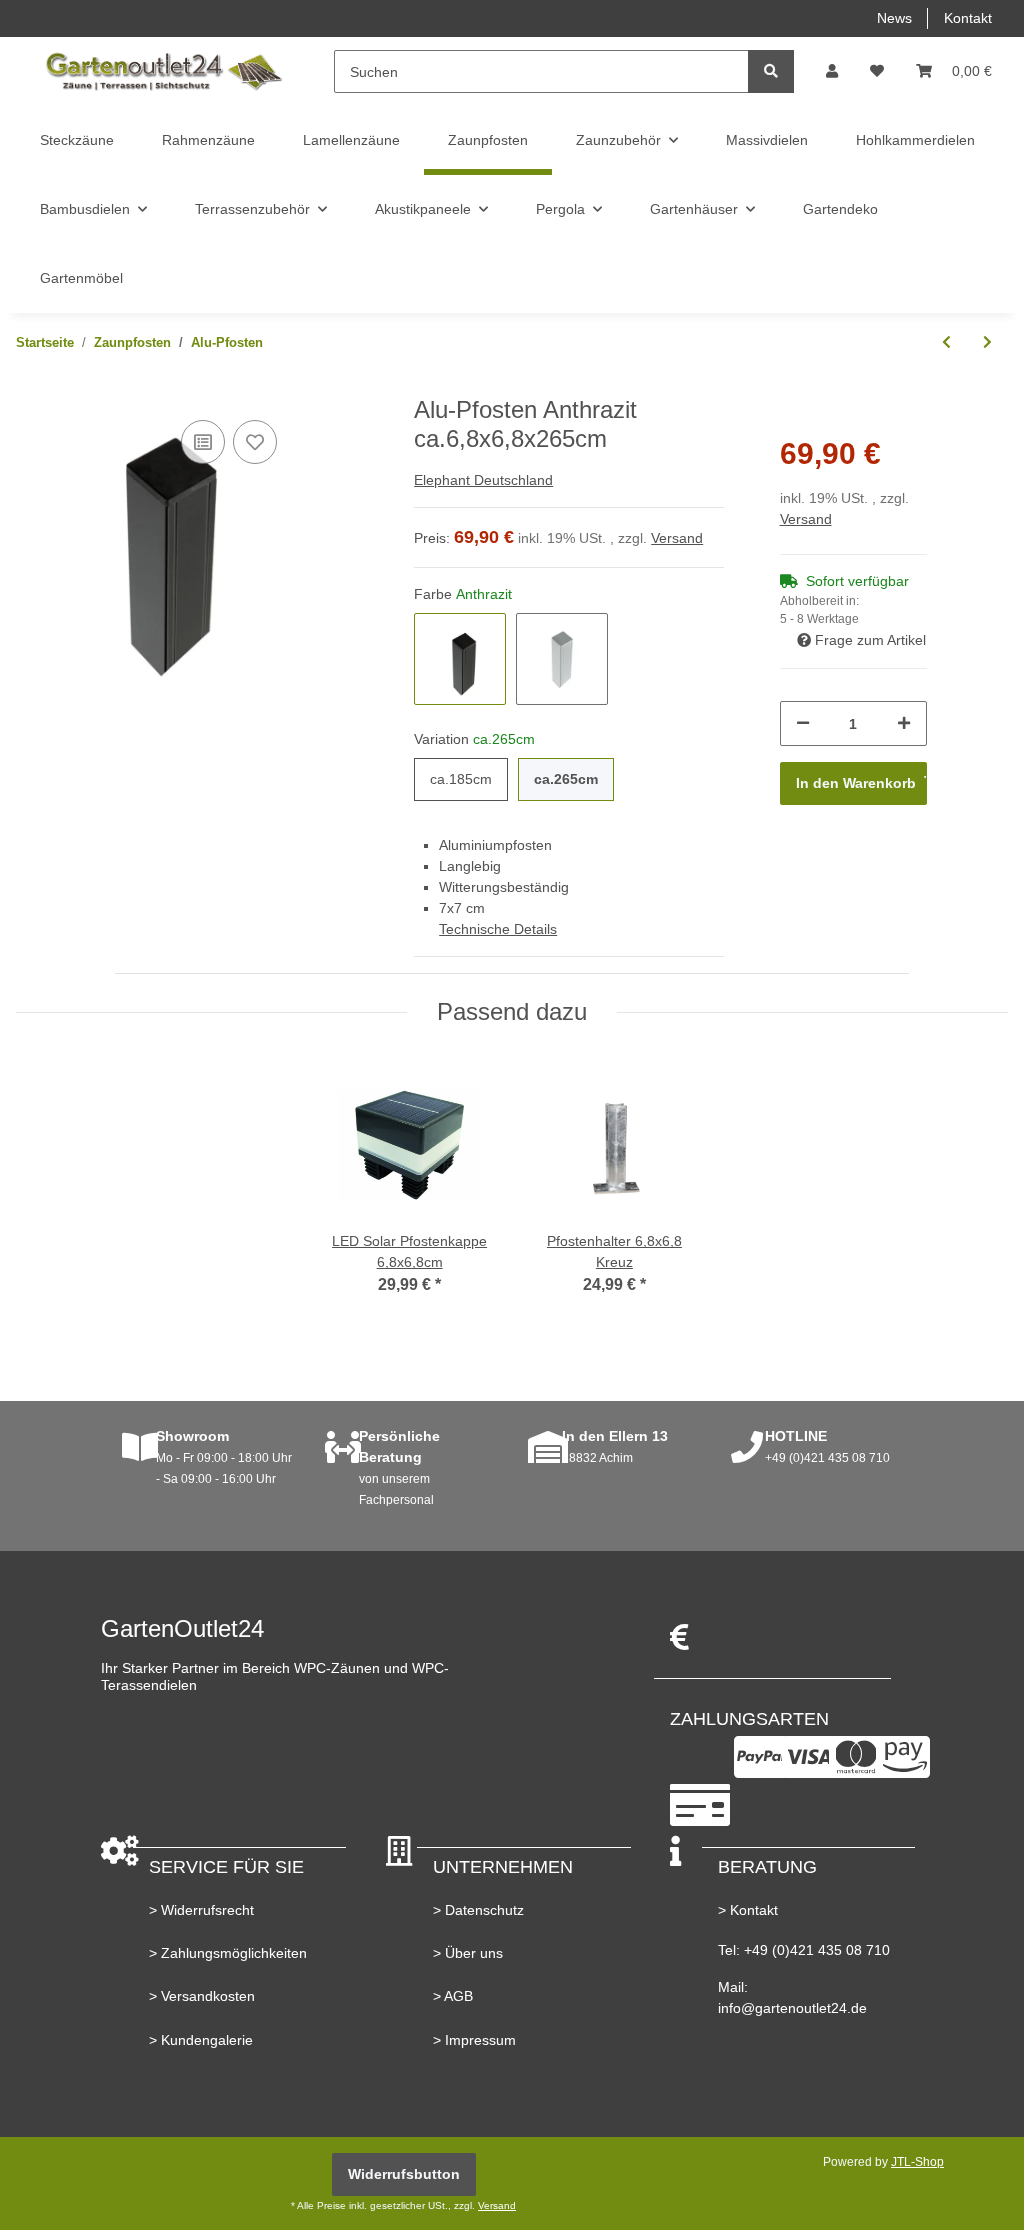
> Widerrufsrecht (201, 1910)
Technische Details (498, 929)
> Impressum (474, 2040)
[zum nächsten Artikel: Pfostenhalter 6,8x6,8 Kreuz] (987, 342)
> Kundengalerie (201, 2040)
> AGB (453, 1996)
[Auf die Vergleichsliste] (203, 442)
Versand (677, 538)
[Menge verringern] (803, 723)
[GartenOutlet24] (163, 71)
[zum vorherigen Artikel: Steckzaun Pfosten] (946, 342)
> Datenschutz (478, 1910)
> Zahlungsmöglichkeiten (228, 1953)
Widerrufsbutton (404, 2174)
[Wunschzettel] (877, 71)
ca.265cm (566, 779)
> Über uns (468, 1953)
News (894, 18)
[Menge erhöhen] (904, 723)
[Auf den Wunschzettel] (255, 442)
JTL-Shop (917, 2162)
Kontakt (968, 18)
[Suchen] (771, 71)
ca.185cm (461, 779)
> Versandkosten (202, 1996)
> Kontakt (748, 1910)
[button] (832, 71)
